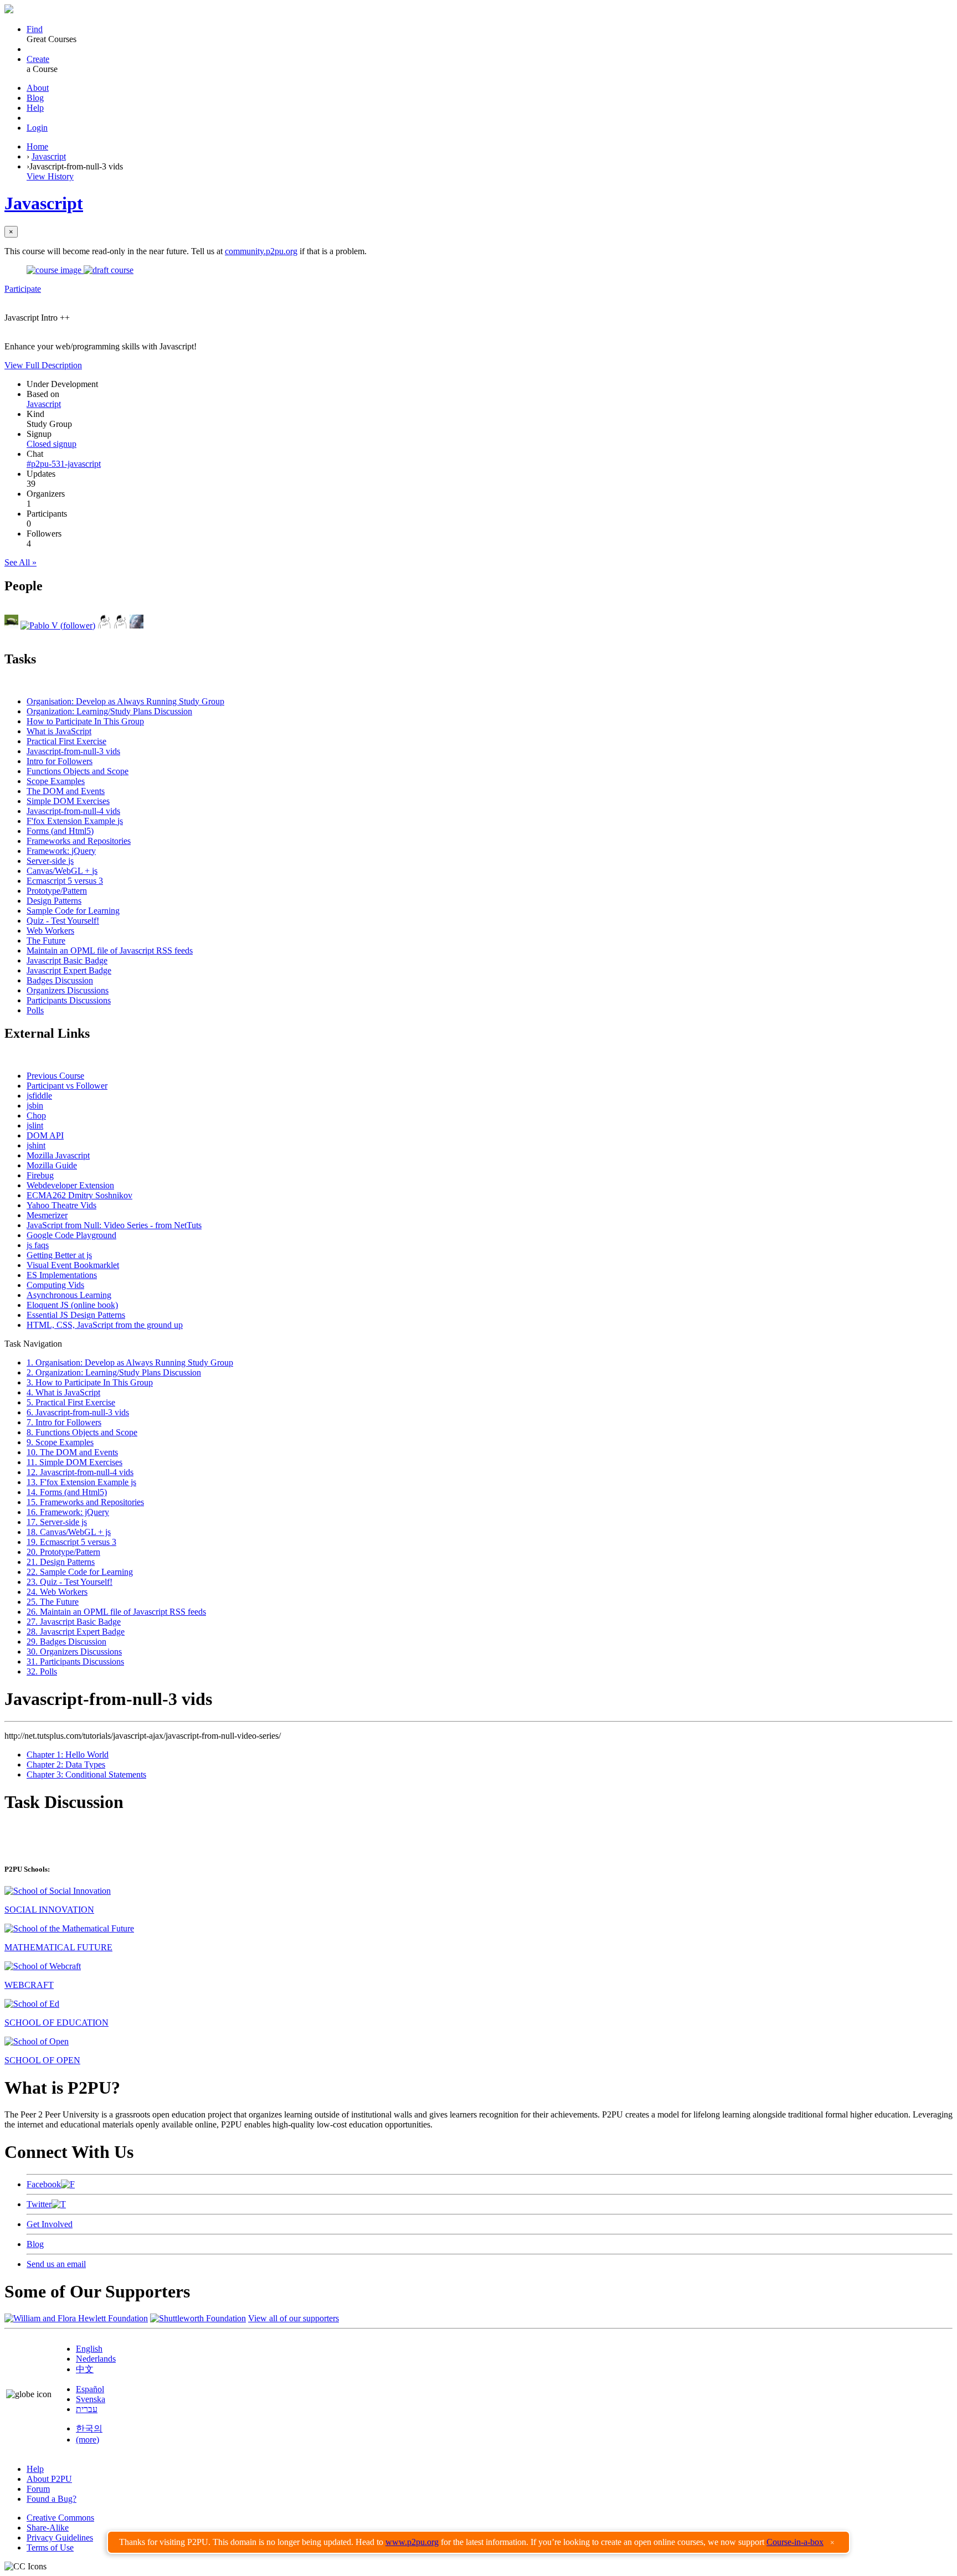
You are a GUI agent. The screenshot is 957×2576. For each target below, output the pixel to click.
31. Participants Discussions (75, 1661)
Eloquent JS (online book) (72, 1305)
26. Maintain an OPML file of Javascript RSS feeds (116, 1612)
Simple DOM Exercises (68, 801)
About (38, 88)
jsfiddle (39, 1096)
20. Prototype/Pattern (63, 1552)
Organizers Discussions (68, 990)
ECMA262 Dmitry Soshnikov (79, 1195)
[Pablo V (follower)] (58, 625)
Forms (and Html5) (60, 831)
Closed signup (52, 444)
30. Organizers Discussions (74, 1652)
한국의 (89, 2428)
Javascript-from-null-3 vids (73, 751)
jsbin (35, 1106)
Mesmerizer (47, 1215)
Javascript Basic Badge (67, 960)
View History (50, 176)
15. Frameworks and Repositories (85, 1502)
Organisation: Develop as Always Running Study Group (125, 701)
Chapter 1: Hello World (68, 1755)
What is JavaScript (59, 731)
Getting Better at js (59, 1255)
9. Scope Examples (60, 1442)
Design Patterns (54, 901)
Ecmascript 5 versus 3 (65, 881)
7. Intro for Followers (64, 1422)
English (89, 2349)
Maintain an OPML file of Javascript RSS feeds (110, 950)
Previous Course (55, 1076)
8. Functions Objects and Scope (82, 1432)
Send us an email (56, 2264)
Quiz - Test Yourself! (63, 921)
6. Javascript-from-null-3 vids (78, 1412)
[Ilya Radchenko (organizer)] (11, 625)
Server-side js (50, 861)
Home (37, 146)
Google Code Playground (71, 1235)
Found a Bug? (52, 2499)
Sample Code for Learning (73, 911)
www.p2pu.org (412, 2542)
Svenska (91, 2399)
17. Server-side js (57, 1522)
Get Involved (50, 2224)
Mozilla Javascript (58, 1155)
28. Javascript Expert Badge (76, 1632)
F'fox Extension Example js (75, 821)
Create (38, 59)
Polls (35, 1010)
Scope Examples (56, 781)
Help (35, 108)
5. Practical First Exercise (71, 1402)
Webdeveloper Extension (70, 1185)
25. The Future (53, 1602)
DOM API (45, 1135)
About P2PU (49, 2479)
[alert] (478, 2542)
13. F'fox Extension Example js (81, 1482)
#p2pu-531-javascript (64, 464)
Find (35, 29)
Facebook (44, 2184)
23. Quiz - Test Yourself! (70, 1582)
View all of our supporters (294, 2318)
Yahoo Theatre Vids (61, 1205)
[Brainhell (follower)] (137, 625)
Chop (36, 1116)
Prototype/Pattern (57, 891)
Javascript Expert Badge (69, 970)
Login (37, 128)
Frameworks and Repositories (79, 841)
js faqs (38, 1245)
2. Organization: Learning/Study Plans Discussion (114, 1372)
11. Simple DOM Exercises (74, 1462)
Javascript (49, 156)
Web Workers (50, 931)
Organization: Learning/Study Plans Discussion (109, 711)
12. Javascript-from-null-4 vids (80, 1472)
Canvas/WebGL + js (62, 871)
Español (90, 2389)
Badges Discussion (60, 980)
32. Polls (42, 1671)
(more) (88, 2440)
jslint (35, 1125)
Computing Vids (55, 1285)
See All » (20, 562)
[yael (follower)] (120, 625)
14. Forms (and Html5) (67, 1492)
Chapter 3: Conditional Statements (86, 1774)
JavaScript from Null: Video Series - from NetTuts (114, 1225)
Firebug (40, 1175)
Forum (38, 2489)
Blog (35, 98)
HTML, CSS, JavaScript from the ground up (105, 1325)
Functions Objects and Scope (78, 771)
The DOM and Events (66, 791)
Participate (23, 289)
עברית (87, 2409)
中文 (85, 2369)
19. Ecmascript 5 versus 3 (71, 1542)
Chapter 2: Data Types (66, 1764)
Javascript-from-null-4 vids (73, 811)
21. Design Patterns (61, 1562)
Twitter (39, 2204)
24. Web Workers (57, 1592)
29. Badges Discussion (66, 1642)
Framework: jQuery (61, 851)
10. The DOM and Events (72, 1452)
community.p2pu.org (261, 251)
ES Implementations (62, 1275)
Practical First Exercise (66, 741)
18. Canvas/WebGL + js (69, 1532)
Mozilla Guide (52, 1165)
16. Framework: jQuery (68, 1512)
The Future (46, 941)
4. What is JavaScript (63, 1392)
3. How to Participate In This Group (90, 1382)
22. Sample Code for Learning (80, 1572)
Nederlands (96, 2359)
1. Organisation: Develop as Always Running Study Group (130, 1362)
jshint (36, 1145)
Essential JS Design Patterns (76, 1315)
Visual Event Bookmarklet (73, 1265)
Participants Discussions (69, 1000)
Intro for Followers (60, 761)
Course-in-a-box (795, 2542)
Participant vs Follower (67, 1086)
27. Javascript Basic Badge (74, 1622)
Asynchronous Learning (69, 1295)
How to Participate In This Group (85, 721)
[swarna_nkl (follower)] (104, 625)
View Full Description (43, 365)
